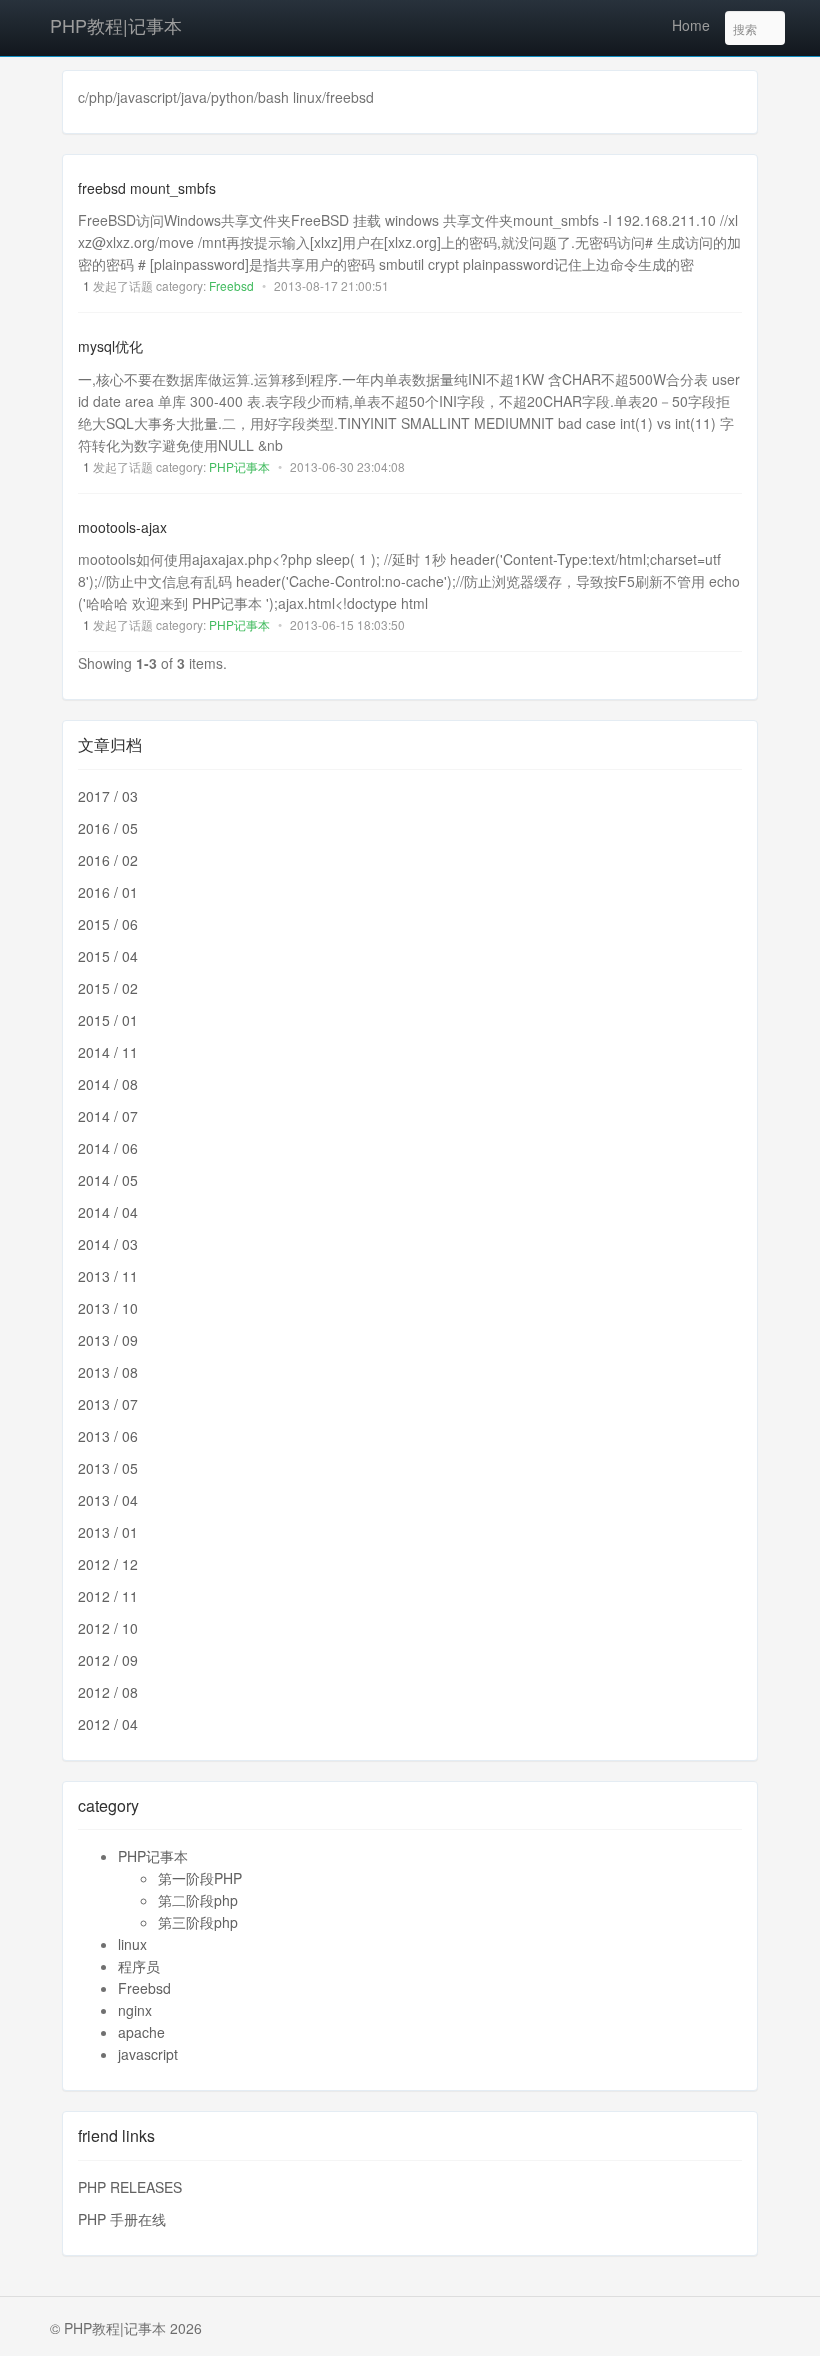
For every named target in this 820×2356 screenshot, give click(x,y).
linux (132, 1944)
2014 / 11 (108, 1052)
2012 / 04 (108, 1724)
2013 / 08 (108, 1372)
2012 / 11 (108, 1596)
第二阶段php (198, 1900)
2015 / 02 (108, 988)
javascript (148, 2054)
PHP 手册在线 (122, 2219)
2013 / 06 (108, 1436)
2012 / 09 (108, 1660)
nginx (135, 2010)
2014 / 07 (108, 1116)
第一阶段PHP (200, 1878)
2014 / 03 (108, 1244)
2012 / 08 (108, 1692)
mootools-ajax (122, 527)
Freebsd (231, 285)
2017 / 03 (108, 796)
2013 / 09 (108, 1340)
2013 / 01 (108, 1532)
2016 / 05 (108, 828)
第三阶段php (198, 1922)
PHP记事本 (239, 466)
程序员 (139, 1966)
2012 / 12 (108, 1564)
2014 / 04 (108, 1212)
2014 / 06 (108, 1148)
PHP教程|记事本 (116, 25)
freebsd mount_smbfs (147, 188)
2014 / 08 (108, 1084)
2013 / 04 (108, 1500)
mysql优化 (110, 347)
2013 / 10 (108, 1308)
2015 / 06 (108, 924)
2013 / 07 (108, 1404)
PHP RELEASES (130, 2187)
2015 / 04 (108, 956)
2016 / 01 (108, 892)
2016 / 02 (108, 860)
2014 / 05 (108, 1180)
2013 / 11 (108, 1276)
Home (691, 25)
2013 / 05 (108, 1468)
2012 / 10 (108, 1628)
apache (141, 2032)
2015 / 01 (108, 1020)
